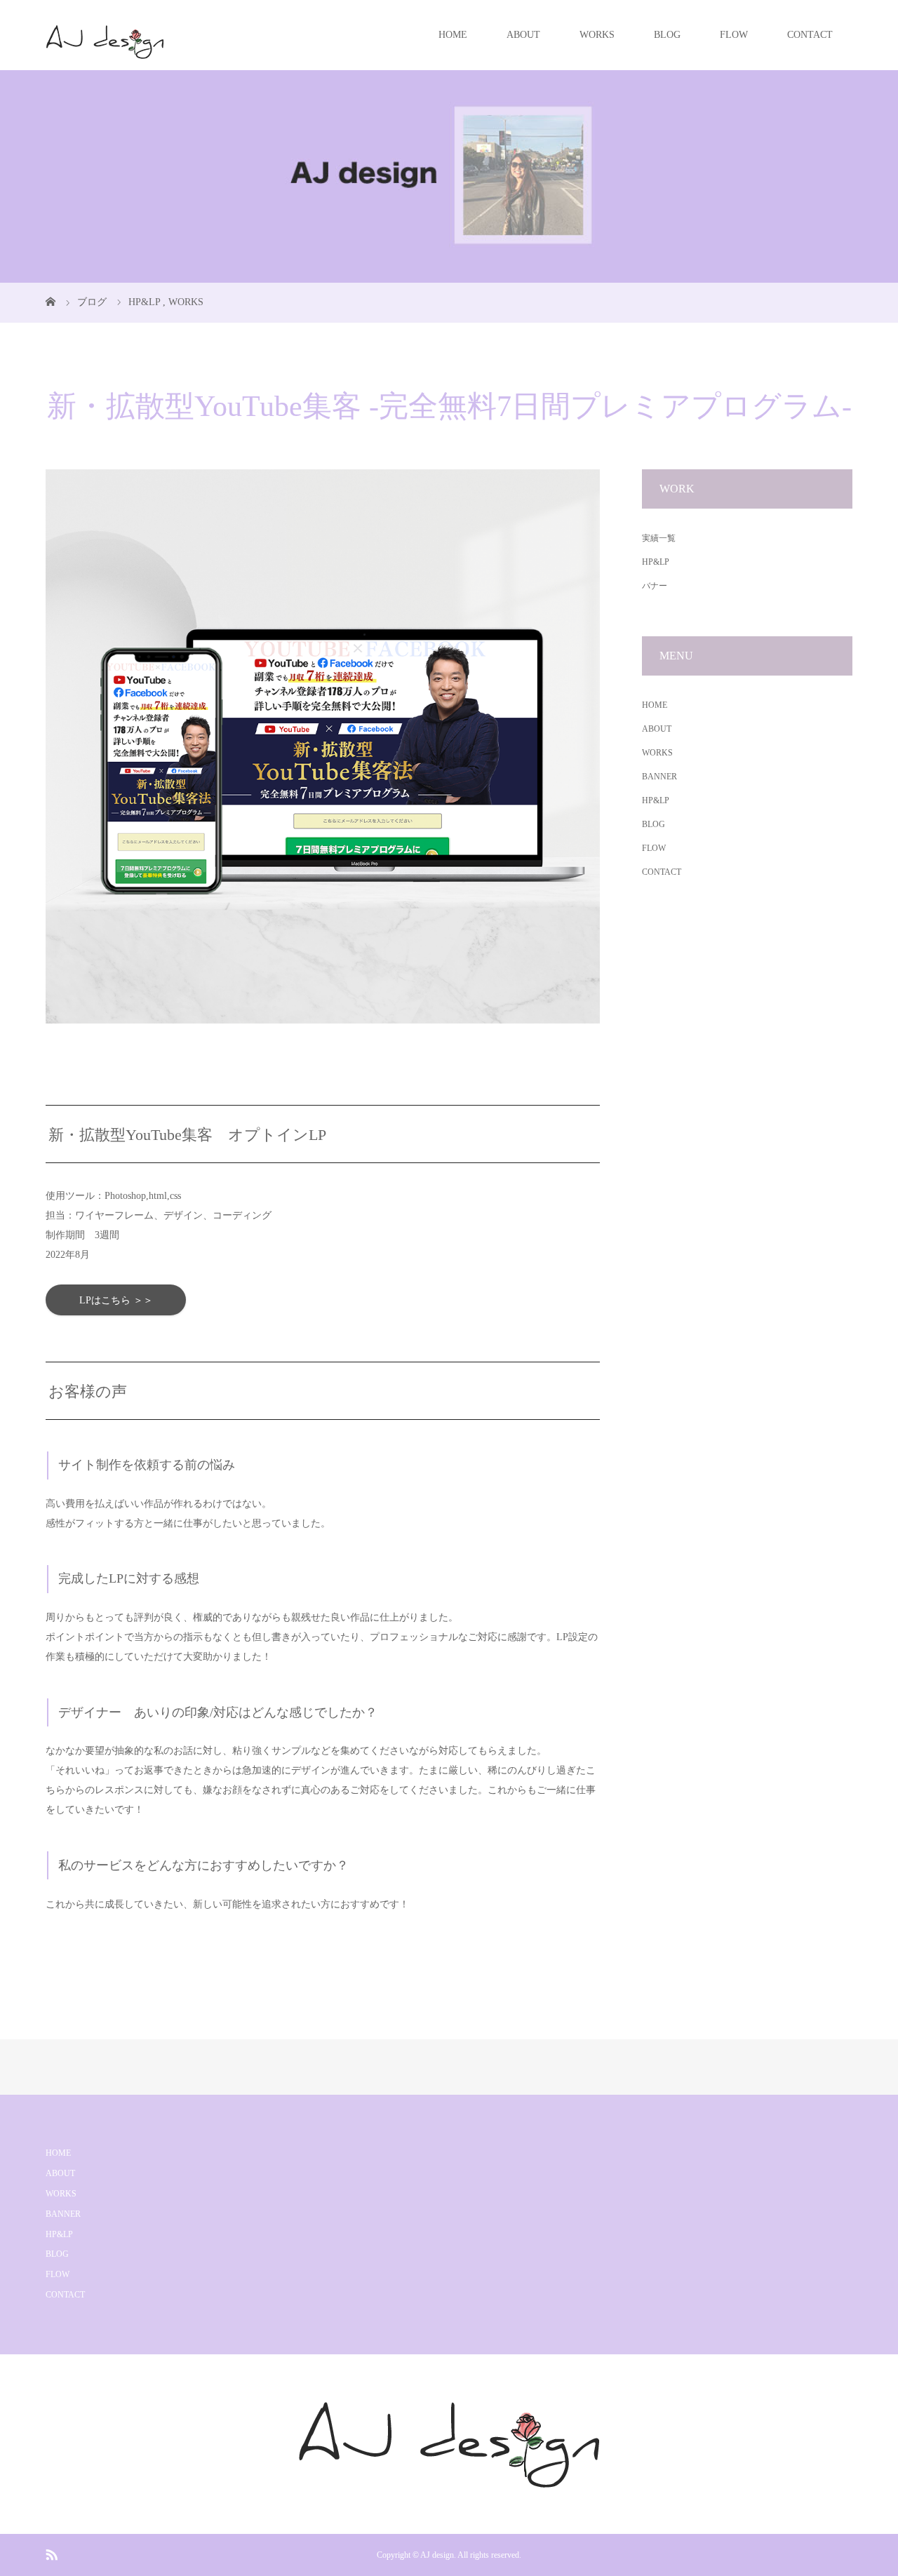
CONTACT (810, 35)
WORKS (597, 35)
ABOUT (523, 35)
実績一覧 (659, 538)
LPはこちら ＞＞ (116, 1300)
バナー (655, 586)
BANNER (659, 777)
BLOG (667, 35)
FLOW (734, 35)
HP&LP (656, 562)
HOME (453, 35)
